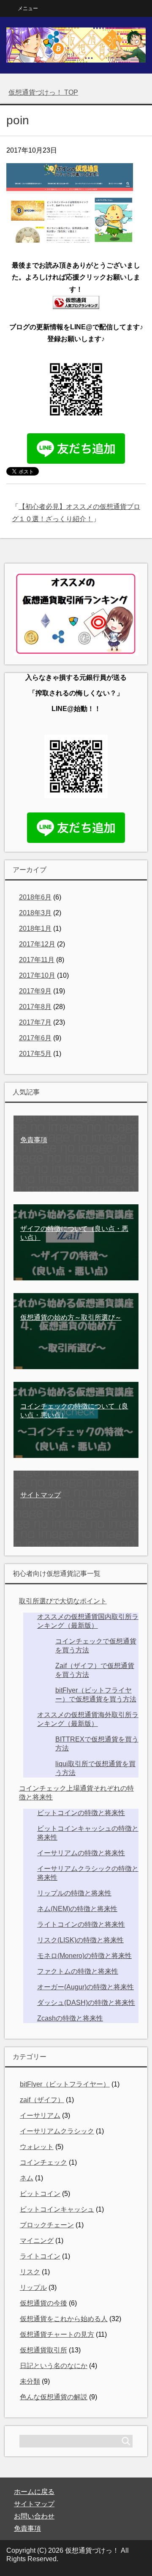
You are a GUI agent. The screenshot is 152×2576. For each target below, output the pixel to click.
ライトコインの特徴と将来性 (81, 1924)
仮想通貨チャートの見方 (57, 2334)
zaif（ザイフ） (42, 2100)
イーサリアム (40, 2115)
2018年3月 (35, 913)
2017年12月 (37, 944)
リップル (33, 2287)
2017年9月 (35, 991)
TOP (43, 92)
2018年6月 (35, 897)
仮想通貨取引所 (43, 2350)
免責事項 (27, 2528)
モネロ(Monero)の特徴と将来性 (84, 1956)
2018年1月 (35, 928)
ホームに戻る (34, 2492)
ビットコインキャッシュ (57, 2209)
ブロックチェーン (47, 2225)
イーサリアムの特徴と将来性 (81, 1853)
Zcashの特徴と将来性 (70, 2018)
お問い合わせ (34, 2516)
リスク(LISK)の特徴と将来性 (80, 1940)
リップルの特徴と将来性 (74, 1893)
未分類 (30, 2381)
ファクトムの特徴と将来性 (78, 1971)
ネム (27, 2178)
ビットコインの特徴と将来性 (81, 1813)
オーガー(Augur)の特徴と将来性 (85, 1987)
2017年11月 (37, 960)
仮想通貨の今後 (43, 2303)
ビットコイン (40, 2194)
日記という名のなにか (54, 2366)
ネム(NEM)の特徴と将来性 (77, 1909)
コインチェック (43, 2162)
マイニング (37, 2241)
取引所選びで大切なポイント (63, 1601)
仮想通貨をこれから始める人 (64, 2319)
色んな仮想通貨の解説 (54, 2397)
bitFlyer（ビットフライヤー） (65, 2084)
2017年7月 (35, 1022)
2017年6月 (35, 1038)
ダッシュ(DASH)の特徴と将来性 (86, 2003)
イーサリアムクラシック (57, 2131)
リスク (30, 2272)
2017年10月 (37, 975)
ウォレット (37, 2147)
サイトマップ (34, 2504)
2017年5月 (35, 1054)
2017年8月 (35, 1007)
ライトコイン (40, 2256)
